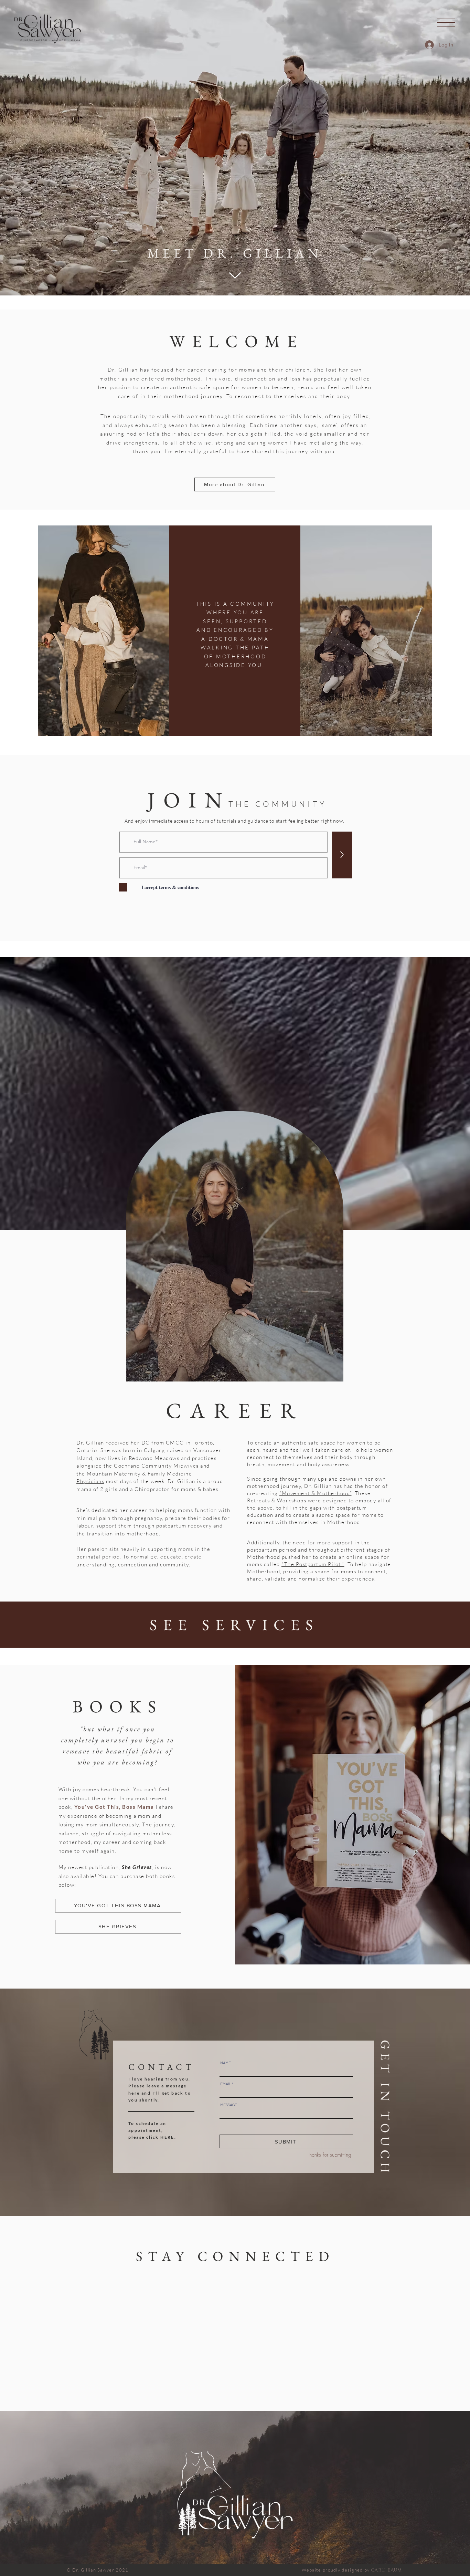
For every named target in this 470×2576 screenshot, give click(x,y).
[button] (446, 25)
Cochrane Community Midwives (156, 1466)
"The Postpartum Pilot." (313, 1564)
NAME (226, 2063)
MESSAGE (229, 2105)
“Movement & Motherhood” (316, 1493)
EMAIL (226, 2084)
